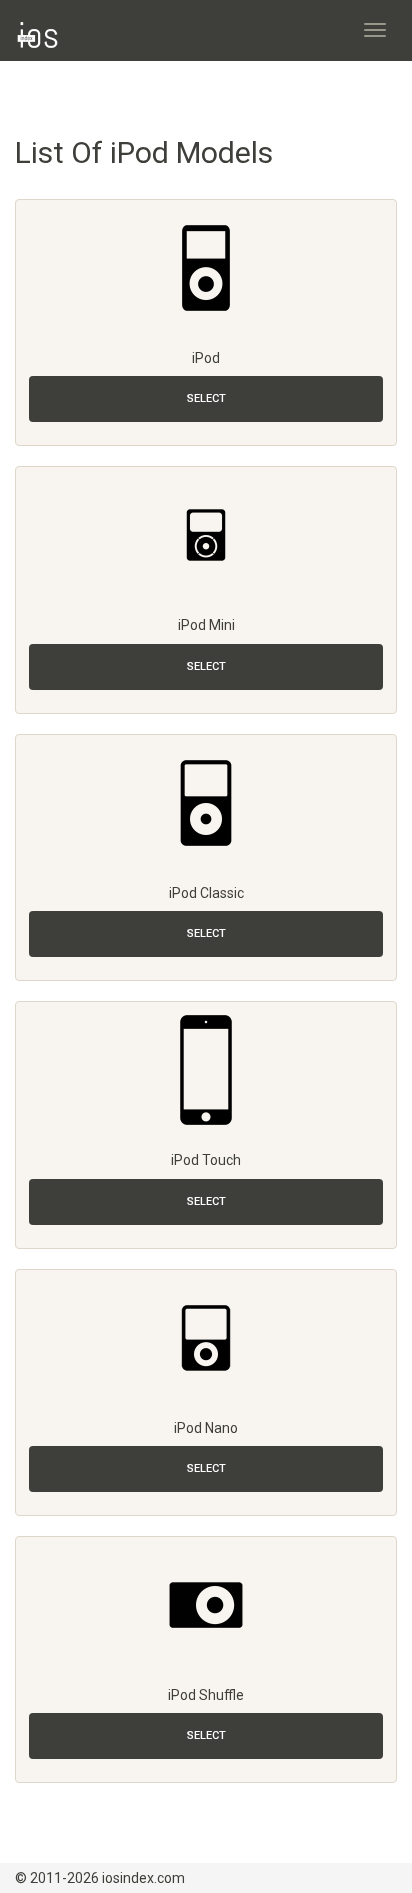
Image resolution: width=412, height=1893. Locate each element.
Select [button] (206, 398)
